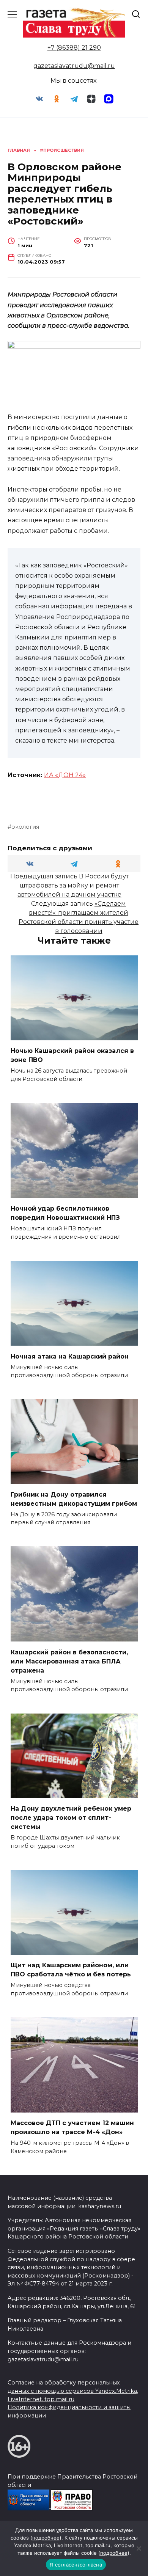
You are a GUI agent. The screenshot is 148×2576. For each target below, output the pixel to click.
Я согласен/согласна (76, 2565)
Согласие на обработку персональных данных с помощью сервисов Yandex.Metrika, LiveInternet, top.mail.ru (73, 2391)
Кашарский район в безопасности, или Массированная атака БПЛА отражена (69, 1661)
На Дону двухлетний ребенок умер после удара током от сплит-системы (71, 1818)
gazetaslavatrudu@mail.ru (74, 66)
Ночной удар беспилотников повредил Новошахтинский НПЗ (65, 1213)
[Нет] (139, 2548)
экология (25, 827)
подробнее (46, 2538)
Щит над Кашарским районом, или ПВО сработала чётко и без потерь (71, 1970)
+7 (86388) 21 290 (74, 48)
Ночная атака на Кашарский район (70, 1356)
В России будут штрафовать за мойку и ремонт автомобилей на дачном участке (73, 885)
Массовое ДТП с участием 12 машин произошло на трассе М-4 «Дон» (72, 2128)
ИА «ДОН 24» (65, 775)
